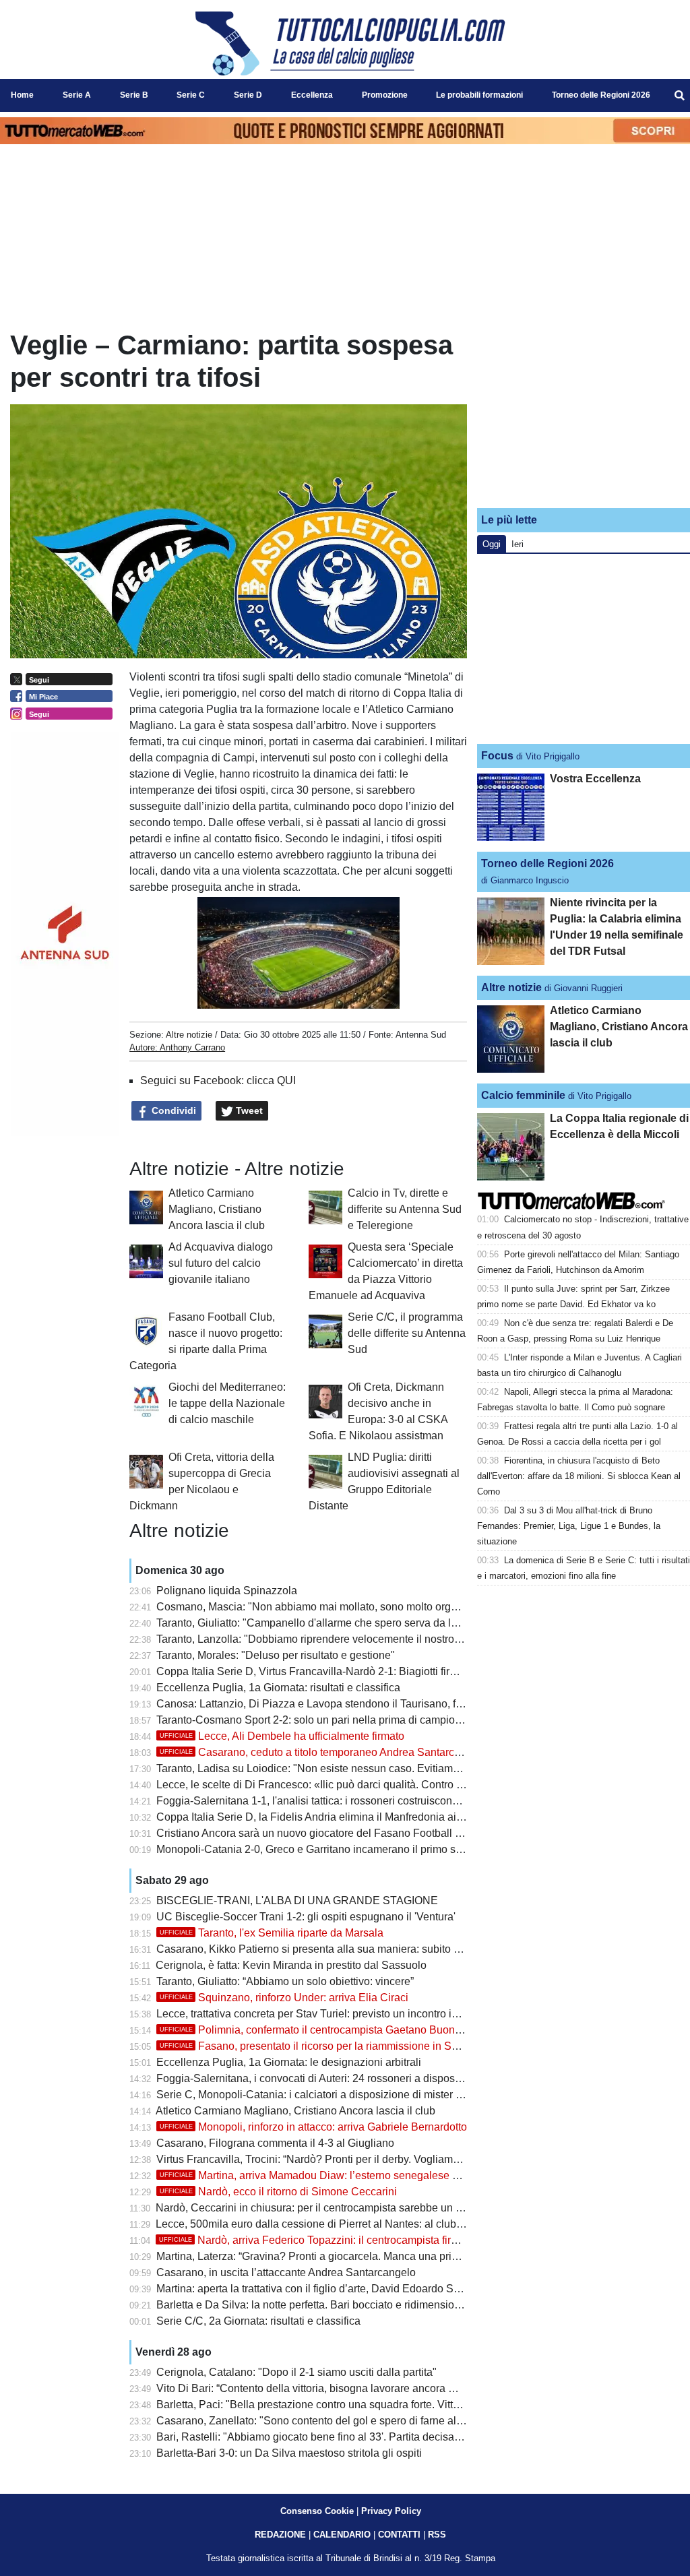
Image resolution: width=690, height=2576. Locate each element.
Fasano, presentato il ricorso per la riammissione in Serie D (320, 2046)
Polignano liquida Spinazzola (227, 1591)
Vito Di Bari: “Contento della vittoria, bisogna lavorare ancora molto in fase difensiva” (357, 2388)
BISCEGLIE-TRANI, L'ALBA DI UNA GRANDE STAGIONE (297, 1900)
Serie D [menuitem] (248, 95)
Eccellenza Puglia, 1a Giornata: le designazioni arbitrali (289, 2062)
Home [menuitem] (22, 95)
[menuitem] (679, 96)
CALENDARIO (342, 2535)
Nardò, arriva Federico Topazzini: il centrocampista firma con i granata (345, 2240)
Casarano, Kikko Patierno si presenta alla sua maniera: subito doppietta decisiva (348, 1949)
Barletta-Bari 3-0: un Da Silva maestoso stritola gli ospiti (289, 2453)
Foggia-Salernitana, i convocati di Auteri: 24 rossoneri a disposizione (320, 2078)
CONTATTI (399, 2535)
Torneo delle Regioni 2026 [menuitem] (601, 95)
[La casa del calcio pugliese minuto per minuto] (350, 43)
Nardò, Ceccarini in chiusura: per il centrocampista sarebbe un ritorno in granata (346, 2208)
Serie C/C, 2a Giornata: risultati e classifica (258, 2321)
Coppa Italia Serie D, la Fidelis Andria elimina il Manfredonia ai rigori (320, 1817)
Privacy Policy (391, 2511)
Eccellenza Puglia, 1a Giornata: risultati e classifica (278, 1688)
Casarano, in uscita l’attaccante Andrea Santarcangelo (286, 2272)
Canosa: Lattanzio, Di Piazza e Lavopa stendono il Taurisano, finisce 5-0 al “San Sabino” (368, 1704)
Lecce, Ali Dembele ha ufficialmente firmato (282, 1736)
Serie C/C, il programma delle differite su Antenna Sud (407, 1333)
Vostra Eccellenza (595, 779)
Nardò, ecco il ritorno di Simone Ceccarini (278, 2192)
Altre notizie (189, 1035)
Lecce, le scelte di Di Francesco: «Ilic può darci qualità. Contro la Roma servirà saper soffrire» (379, 1785)
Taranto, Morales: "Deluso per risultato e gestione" (276, 1655)
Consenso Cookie (317, 2511)
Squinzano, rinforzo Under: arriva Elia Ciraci (284, 1998)
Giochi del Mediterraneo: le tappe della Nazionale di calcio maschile (227, 1403)
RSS (437, 2535)
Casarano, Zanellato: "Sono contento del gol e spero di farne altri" (313, 2421)
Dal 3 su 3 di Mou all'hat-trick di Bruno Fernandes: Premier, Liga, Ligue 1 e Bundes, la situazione (569, 1526)
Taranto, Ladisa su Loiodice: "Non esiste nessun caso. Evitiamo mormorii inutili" (346, 1768)
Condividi (172, 1110)
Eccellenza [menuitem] (312, 95)
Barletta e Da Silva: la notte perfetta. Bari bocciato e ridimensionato (316, 2305)
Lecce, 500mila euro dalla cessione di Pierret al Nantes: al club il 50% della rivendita (357, 2224)
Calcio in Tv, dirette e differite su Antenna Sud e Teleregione (405, 1209)
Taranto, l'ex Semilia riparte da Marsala (272, 1933)
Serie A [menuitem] (77, 95)
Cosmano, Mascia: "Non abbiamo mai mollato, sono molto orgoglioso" (323, 1607)
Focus (497, 756)
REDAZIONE (280, 2535)
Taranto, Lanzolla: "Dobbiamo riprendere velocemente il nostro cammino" (331, 1639)
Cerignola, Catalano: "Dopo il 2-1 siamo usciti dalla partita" (296, 2372)
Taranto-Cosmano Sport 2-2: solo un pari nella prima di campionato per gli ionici (346, 1720)
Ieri (517, 544)
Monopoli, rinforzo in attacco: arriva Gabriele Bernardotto (313, 2127)
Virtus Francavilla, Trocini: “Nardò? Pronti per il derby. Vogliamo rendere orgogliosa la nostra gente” (393, 2159)
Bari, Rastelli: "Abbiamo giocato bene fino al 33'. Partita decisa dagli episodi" (339, 2437)
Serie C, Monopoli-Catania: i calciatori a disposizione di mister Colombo (328, 2095)
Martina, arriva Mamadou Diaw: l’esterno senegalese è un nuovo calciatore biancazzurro (389, 2175)
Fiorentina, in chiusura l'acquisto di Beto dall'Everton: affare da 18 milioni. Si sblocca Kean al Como (579, 1476)
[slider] (268, 1000)
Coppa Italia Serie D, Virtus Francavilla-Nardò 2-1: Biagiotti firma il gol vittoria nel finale (364, 1671)
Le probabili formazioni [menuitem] (479, 95)
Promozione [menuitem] (385, 95)
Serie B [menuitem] (134, 95)
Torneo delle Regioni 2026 (547, 863)
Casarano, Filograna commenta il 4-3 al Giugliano (275, 2143)
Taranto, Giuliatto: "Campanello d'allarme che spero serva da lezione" (322, 1623)
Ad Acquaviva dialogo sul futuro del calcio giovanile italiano (221, 1263)
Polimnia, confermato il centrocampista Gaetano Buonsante (320, 2030)
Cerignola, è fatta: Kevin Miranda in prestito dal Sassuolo (291, 1965)
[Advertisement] (584, 413)
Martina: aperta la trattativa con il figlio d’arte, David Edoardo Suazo (317, 2289)
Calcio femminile (523, 1095)
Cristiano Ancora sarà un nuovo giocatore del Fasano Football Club (317, 1833)
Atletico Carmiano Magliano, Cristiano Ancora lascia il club (217, 1209)
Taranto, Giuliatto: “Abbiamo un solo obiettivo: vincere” (285, 1981)
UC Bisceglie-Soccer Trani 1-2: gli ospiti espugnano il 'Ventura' (306, 1917)
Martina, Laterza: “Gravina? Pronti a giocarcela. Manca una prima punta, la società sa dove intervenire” (400, 2256)
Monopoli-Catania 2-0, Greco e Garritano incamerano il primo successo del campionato (364, 1849)
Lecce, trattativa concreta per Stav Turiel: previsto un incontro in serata (323, 2014)
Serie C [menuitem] (191, 95)
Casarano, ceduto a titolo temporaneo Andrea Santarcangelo (323, 1752)
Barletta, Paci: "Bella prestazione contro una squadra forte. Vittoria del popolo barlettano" (368, 2405)
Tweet (248, 1110)
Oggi (492, 544)
